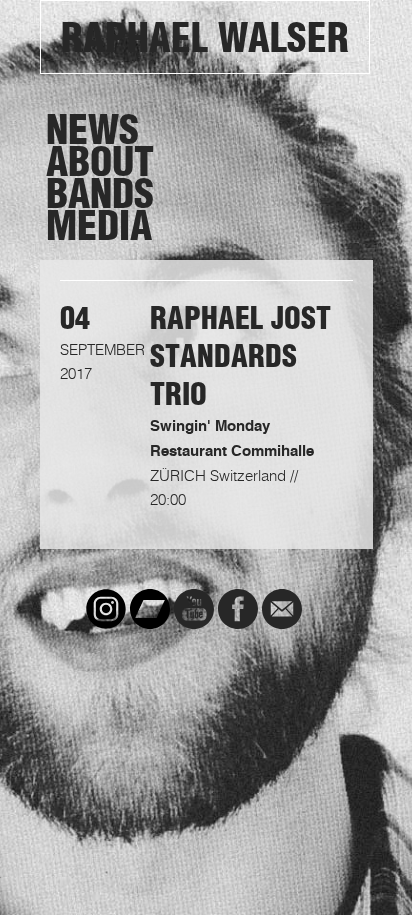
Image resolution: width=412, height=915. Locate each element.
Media (99, 226)
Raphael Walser (205, 38)
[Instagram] (106, 609)
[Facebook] (238, 609)
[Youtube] (194, 609)
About (100, 162)
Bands (100, 194)
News (92, 130)
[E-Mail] (282, 609)
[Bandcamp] (150, 609)
